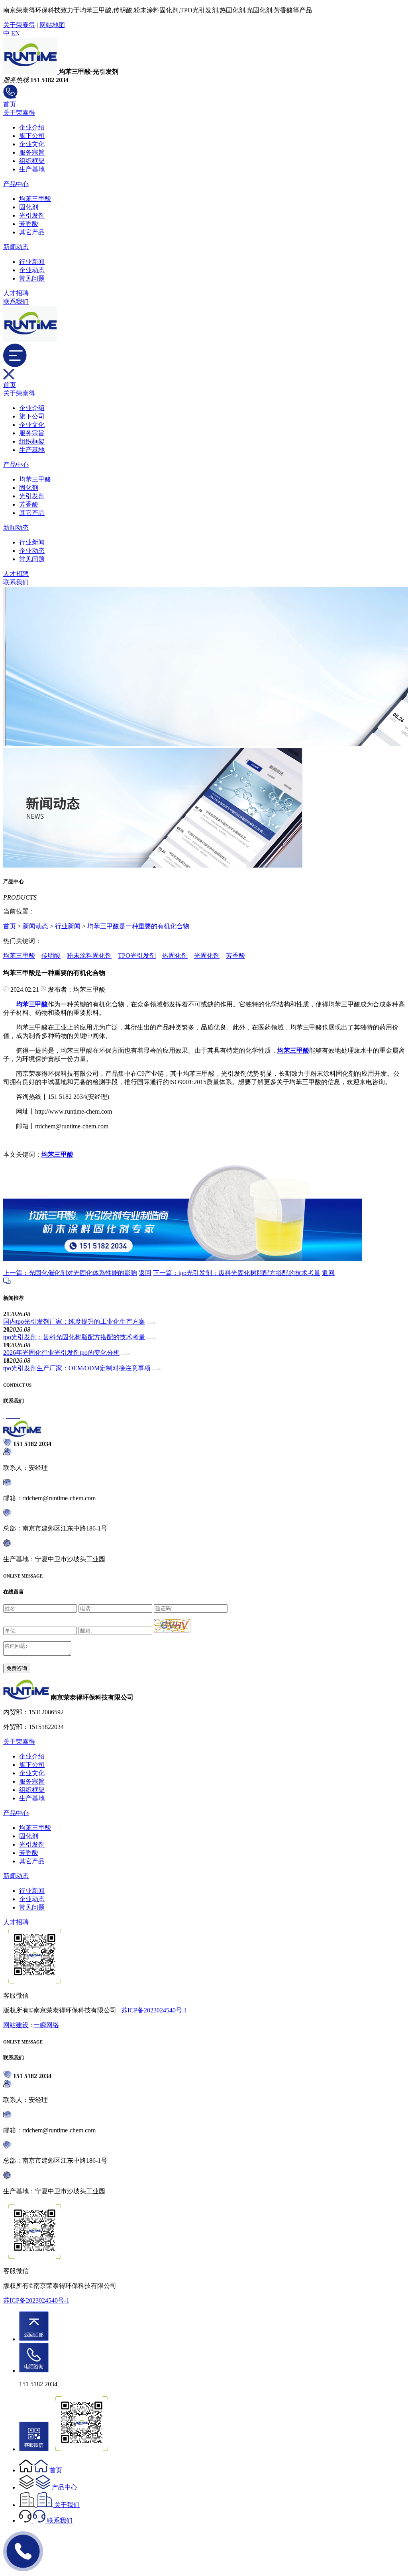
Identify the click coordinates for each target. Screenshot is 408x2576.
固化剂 (29, 207)
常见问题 (32, 278)
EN (16, 33)
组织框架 (32, 161)
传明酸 (51, 956)
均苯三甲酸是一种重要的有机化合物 (138, 926)
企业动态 (32, 270)
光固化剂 (207, 956)
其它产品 (32, 232)
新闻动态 (16, 247)
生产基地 (32, 169)
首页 (10, 104)
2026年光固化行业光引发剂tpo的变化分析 (61, 1353)
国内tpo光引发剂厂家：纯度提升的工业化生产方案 (74, 1321)
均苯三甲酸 (35, 199)
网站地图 (52, 25)
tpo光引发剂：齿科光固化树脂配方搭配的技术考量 (74, 1337)
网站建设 (16, 2025)
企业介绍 (32, 127)
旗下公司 (32, 136)
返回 (145, 1273)
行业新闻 (32, 262)
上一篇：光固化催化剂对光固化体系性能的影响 (70, 1273)
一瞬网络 (46, 2025)
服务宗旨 (32, 152)
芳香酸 (29, 224)
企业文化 (32, 144)
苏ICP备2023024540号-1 (154, 2010)
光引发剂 (32, 215)
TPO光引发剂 (137, 956)
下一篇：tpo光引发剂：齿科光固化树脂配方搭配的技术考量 (237, 1273)
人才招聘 (16, 293)
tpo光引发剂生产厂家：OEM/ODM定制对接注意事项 (77, 1368)
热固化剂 (175, 956)
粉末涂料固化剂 (89, 956)
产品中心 (16, 184)
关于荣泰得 (19, 25)
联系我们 (16, 302)
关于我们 (67, 2505)
